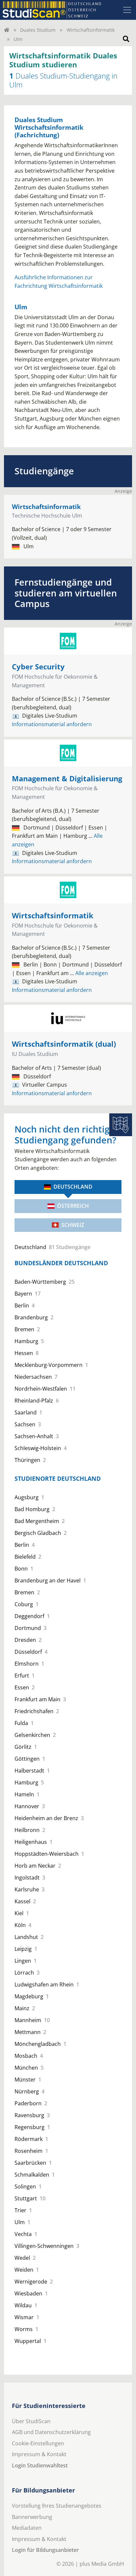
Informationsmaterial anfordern (52, 724)
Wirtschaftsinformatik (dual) (64, 1044)
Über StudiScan (31, 2421)
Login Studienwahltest (40, 2465)
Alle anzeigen (89, 973)
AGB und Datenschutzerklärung (51, 2432)
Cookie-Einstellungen (38, 2443)
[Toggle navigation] (127, 10)
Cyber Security (38, 667)
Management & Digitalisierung (67, 779)
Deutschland (73, 1187)
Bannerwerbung (32, 2517)
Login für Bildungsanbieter (45, 2550)
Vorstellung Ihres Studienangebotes (57, 2506)
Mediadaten (27, 2528)
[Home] (7, 30)
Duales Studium (38, 30)
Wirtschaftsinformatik (91, 30)
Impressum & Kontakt (39, 2454)
